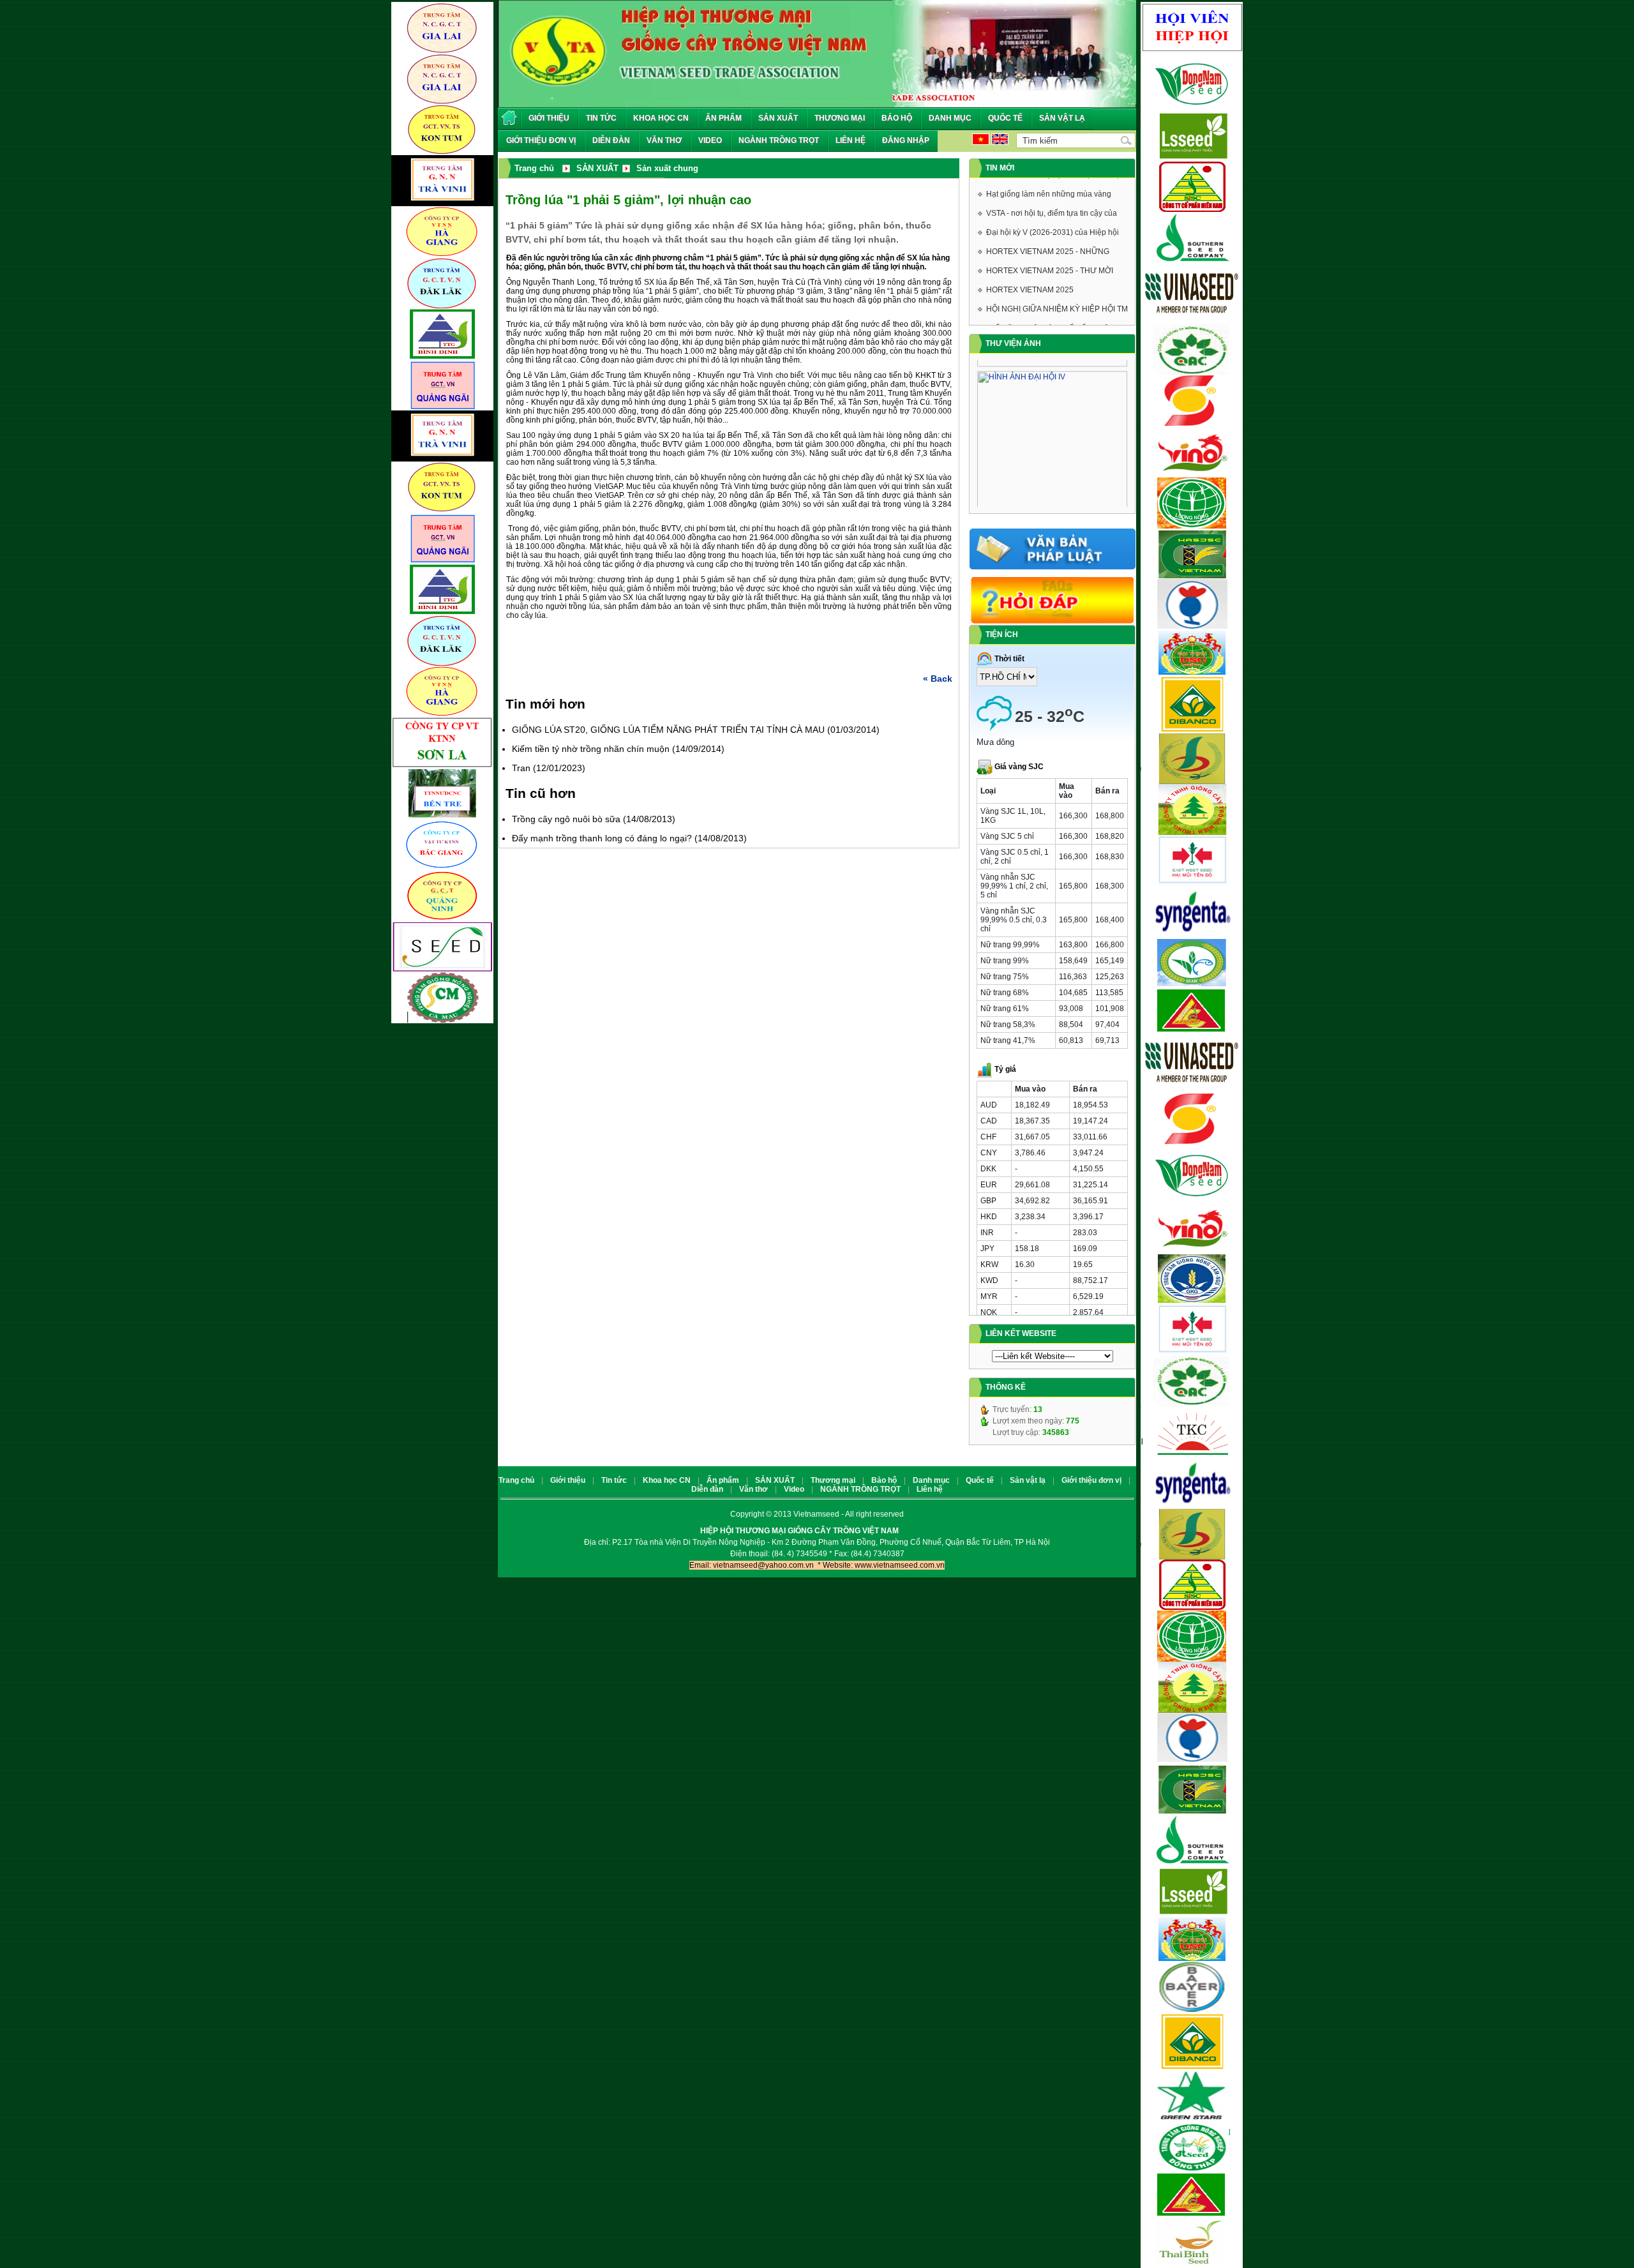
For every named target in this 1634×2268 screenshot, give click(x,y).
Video (710, 140)
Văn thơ (664, 140)
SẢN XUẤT (778, 118)
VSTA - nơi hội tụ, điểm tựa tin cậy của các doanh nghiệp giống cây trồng (1052, 197)
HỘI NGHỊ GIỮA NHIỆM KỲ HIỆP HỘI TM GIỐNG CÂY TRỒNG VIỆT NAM (1057, 292)
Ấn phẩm (723, 118)
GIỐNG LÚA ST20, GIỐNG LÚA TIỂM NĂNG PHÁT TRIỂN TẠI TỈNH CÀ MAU (668, 730)
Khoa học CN (661, 118)
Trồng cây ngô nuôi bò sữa (566, 819)
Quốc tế (1005, 118)
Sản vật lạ (1062, 118)
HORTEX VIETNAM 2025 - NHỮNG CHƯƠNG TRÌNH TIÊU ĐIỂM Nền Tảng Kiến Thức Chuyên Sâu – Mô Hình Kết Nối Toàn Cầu (1055, 235)
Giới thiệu (549, 118)
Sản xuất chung (667, 168)
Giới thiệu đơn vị (541, 140)
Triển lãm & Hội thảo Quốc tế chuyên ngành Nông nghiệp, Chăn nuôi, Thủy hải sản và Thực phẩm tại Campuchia (1052, 312)
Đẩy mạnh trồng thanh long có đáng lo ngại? (602, 838)
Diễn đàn (611, 140)
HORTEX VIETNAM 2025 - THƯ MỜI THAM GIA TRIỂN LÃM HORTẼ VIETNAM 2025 (1050, 254)
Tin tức (601, 118)
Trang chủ (516, 1480)
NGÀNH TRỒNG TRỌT (779, 140)
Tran (521, 768)
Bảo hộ (897, 118)
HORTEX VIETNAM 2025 (1030, 271)
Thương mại (840, 118)
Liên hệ (851, 140)
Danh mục (950, 118)
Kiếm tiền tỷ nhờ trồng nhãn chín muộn (591, 749)
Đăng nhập (906, 140)
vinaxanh (917, 1531)
